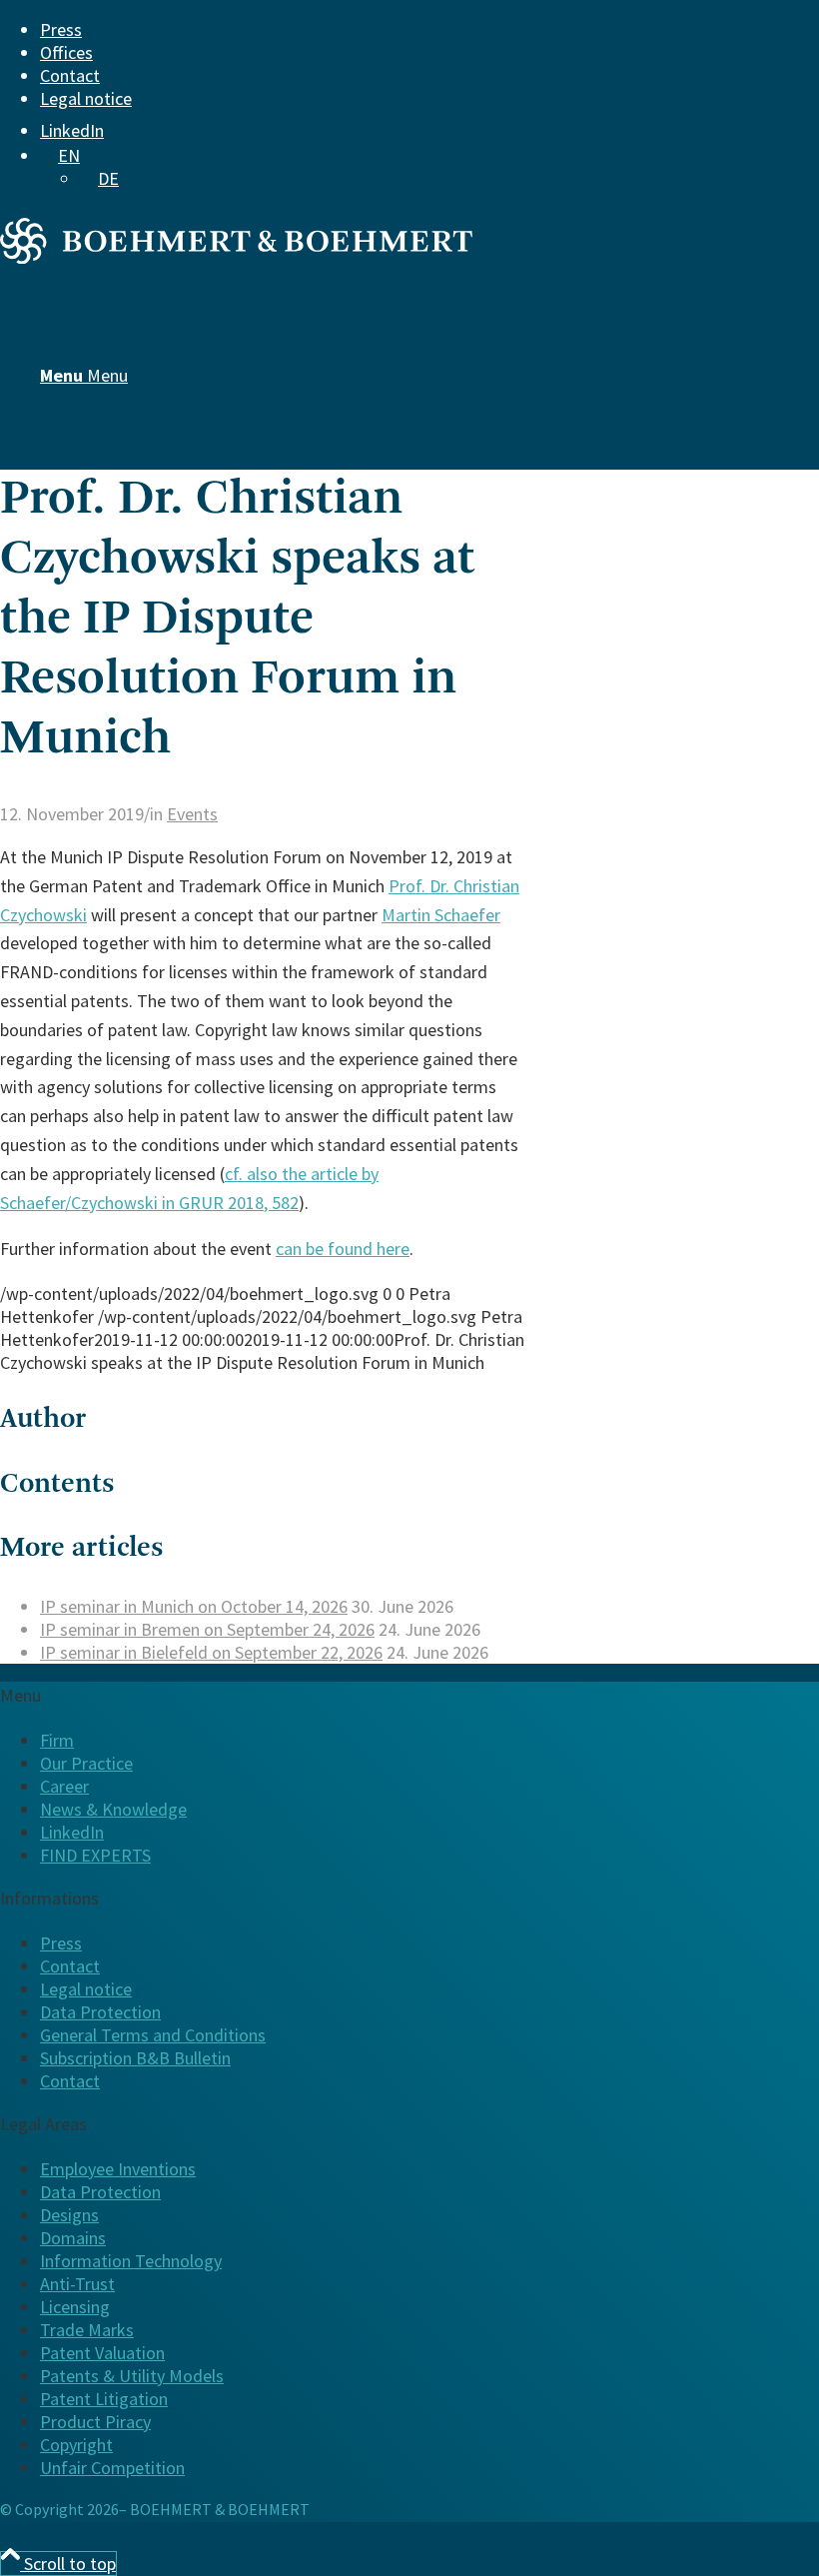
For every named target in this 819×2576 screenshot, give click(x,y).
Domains (73, 2238)
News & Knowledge (113, 1809)
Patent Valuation (102, 2353)
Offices (66, 52)
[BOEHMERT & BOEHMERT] (236, 257)
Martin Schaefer (441, 915)
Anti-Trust (77, 2284)
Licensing (75, 2307)
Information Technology (131, 2261)
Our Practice (86, 1763)
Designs (69, 2215)
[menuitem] (395, 29)
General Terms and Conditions (153, 2035)
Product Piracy (95, 2422)
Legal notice (86, 98)
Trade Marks (87, 2330)
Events (192, 814)
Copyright (76, 2445)
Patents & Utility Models (132, 2376)
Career (64, 1786)
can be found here (343, 1249)
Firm (57, 1740)
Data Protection (100, 2012)
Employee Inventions (118, 2169)
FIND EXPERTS (95, 1855)
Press (61, 29)
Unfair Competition (112, 2468)
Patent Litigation (104, 2399)
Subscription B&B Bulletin (135, 2058)
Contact (70, 75)
